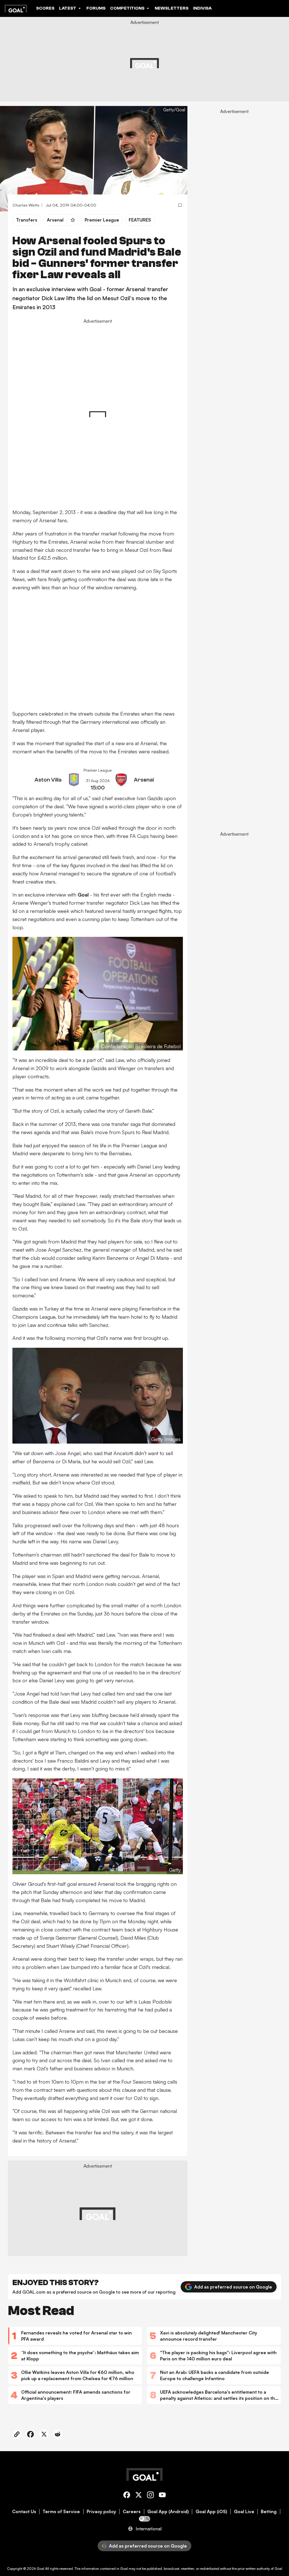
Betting (269, 2512)
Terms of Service (61, 2512)
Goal (40, 2569)
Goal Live (244, 2512)
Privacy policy (101, 2512)
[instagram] (150, 2496)
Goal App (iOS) (211, 2512)
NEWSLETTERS (172, 8)
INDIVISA (202, 8)
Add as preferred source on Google (233, 2287)
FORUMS (96, 8)
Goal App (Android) (168, 2512)
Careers (132, 2512)
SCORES (45, 8)
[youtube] (162, 2496)
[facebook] (127, 2496)
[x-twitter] (139, 2496)
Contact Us (24, 2512)
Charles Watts (26, 205)
